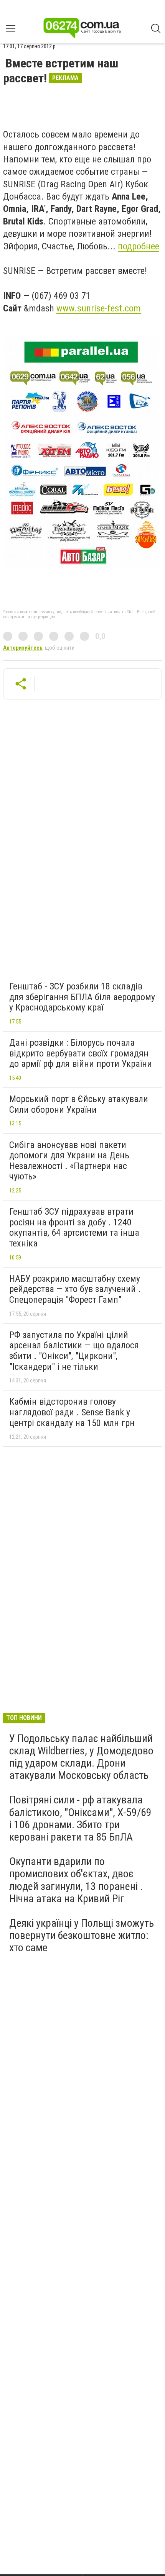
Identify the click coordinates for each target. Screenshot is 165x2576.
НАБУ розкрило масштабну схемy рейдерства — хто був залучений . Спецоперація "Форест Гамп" (75, 1289)
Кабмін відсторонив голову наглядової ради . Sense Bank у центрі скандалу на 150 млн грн (72, 1412)
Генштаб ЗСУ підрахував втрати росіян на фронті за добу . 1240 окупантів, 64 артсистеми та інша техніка (74, 1227)
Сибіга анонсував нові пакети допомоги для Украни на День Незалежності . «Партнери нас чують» (69, 1161)
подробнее (139, 246)
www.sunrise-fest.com (99, 308)
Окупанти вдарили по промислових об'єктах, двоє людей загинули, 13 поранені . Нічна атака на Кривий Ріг (76, 1880)
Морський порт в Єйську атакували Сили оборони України (79, 1104)
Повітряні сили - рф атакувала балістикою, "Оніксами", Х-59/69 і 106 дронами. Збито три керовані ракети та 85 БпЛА (80, 1818)
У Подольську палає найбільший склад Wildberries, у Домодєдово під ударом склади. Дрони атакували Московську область (81, 1757)
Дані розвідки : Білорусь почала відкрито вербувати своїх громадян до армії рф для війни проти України (81, 1053)
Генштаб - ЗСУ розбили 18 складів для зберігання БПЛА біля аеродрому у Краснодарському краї (82, 997)
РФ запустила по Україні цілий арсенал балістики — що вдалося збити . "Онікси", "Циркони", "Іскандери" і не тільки (74, 1351)
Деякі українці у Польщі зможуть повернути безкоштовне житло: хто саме (82, 1935)
